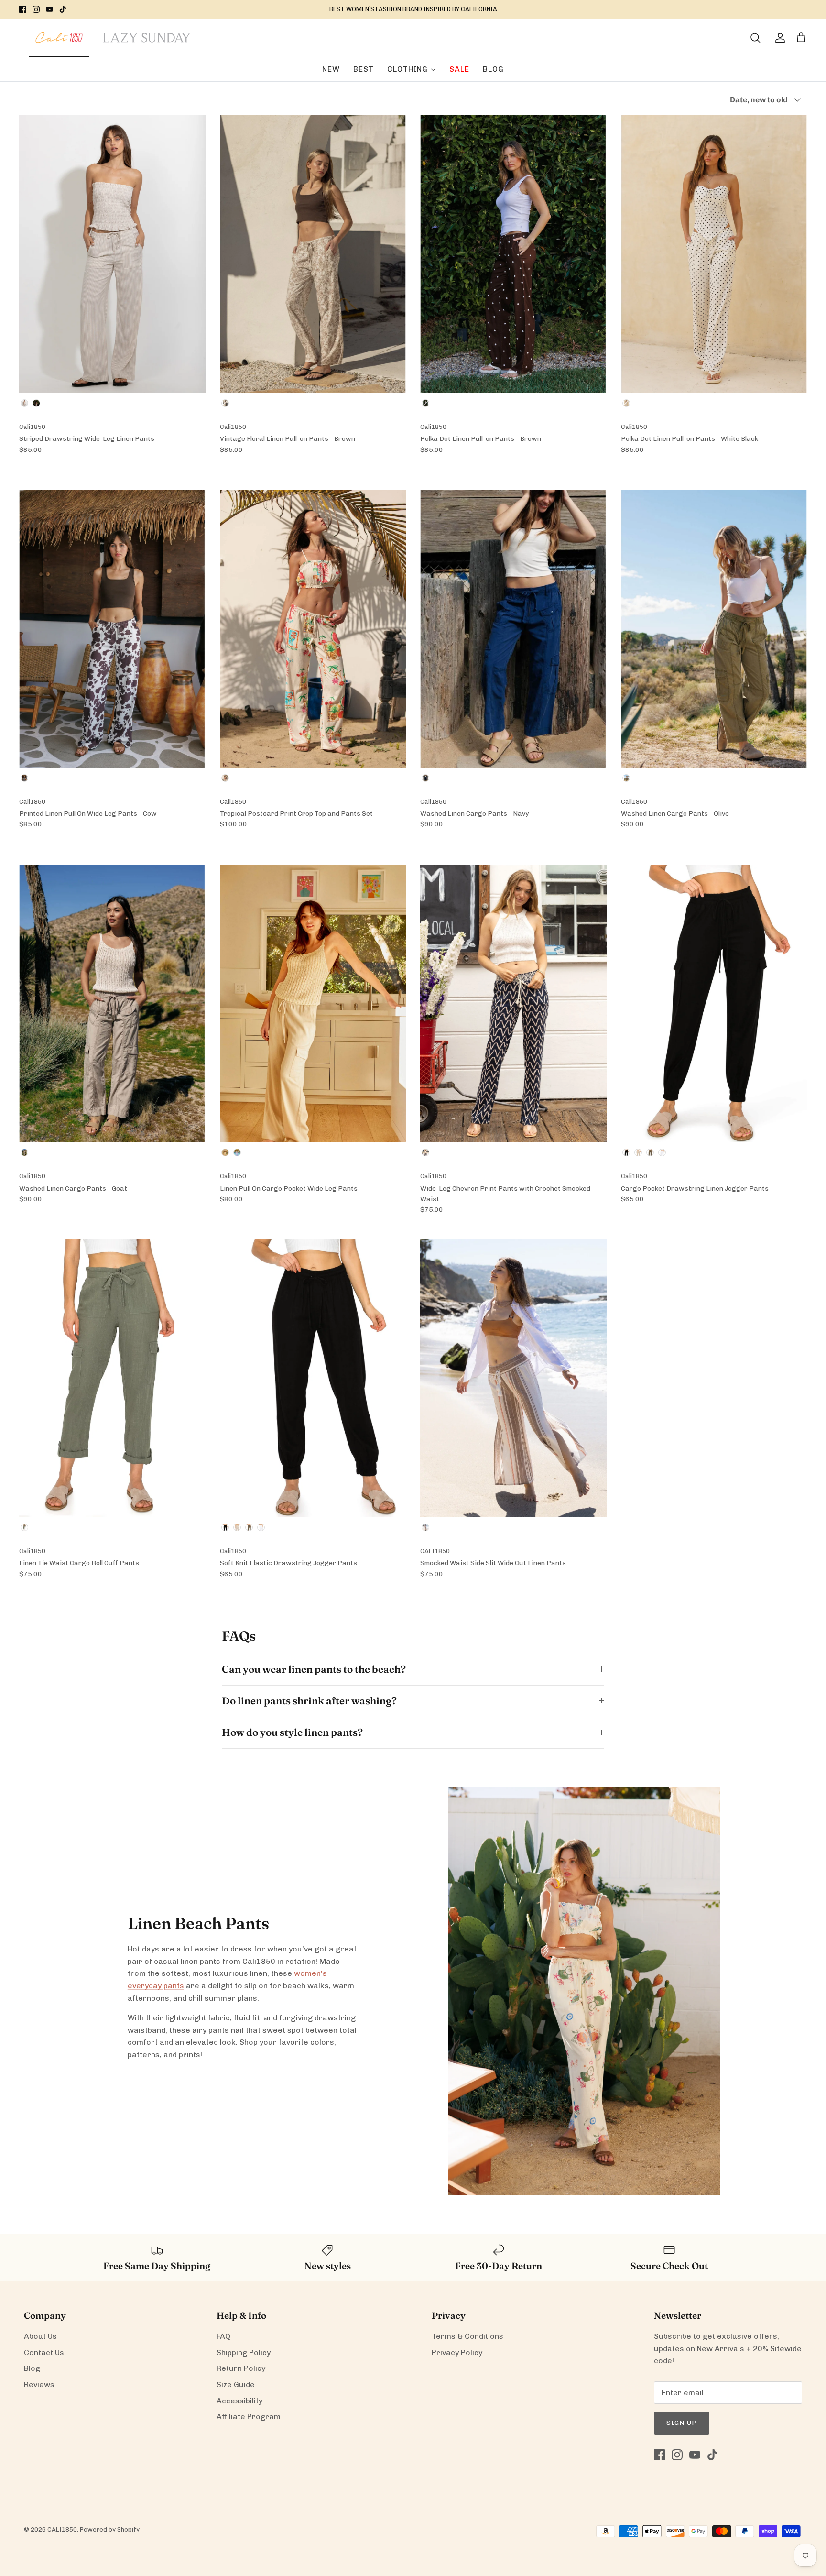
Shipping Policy (244, 2352)
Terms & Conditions (467, 2336)
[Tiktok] (63, 9)
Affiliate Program (249, 2417)
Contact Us (44, 2352)
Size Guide (236, 2384)
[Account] (778, 38)
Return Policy (241, 2368)
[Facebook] (23, 9)
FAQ (223, 2336)
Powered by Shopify (110, 2529)
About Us (40, 2336)
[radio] (24, 403)
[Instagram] (36, 9)
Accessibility (239, 2401)
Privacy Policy (457, 2352)
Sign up (682, 2423)
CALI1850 (62, 2529)
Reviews (39, 2384)
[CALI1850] (59, 43)
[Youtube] (49, 9)
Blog (32, 2368)
